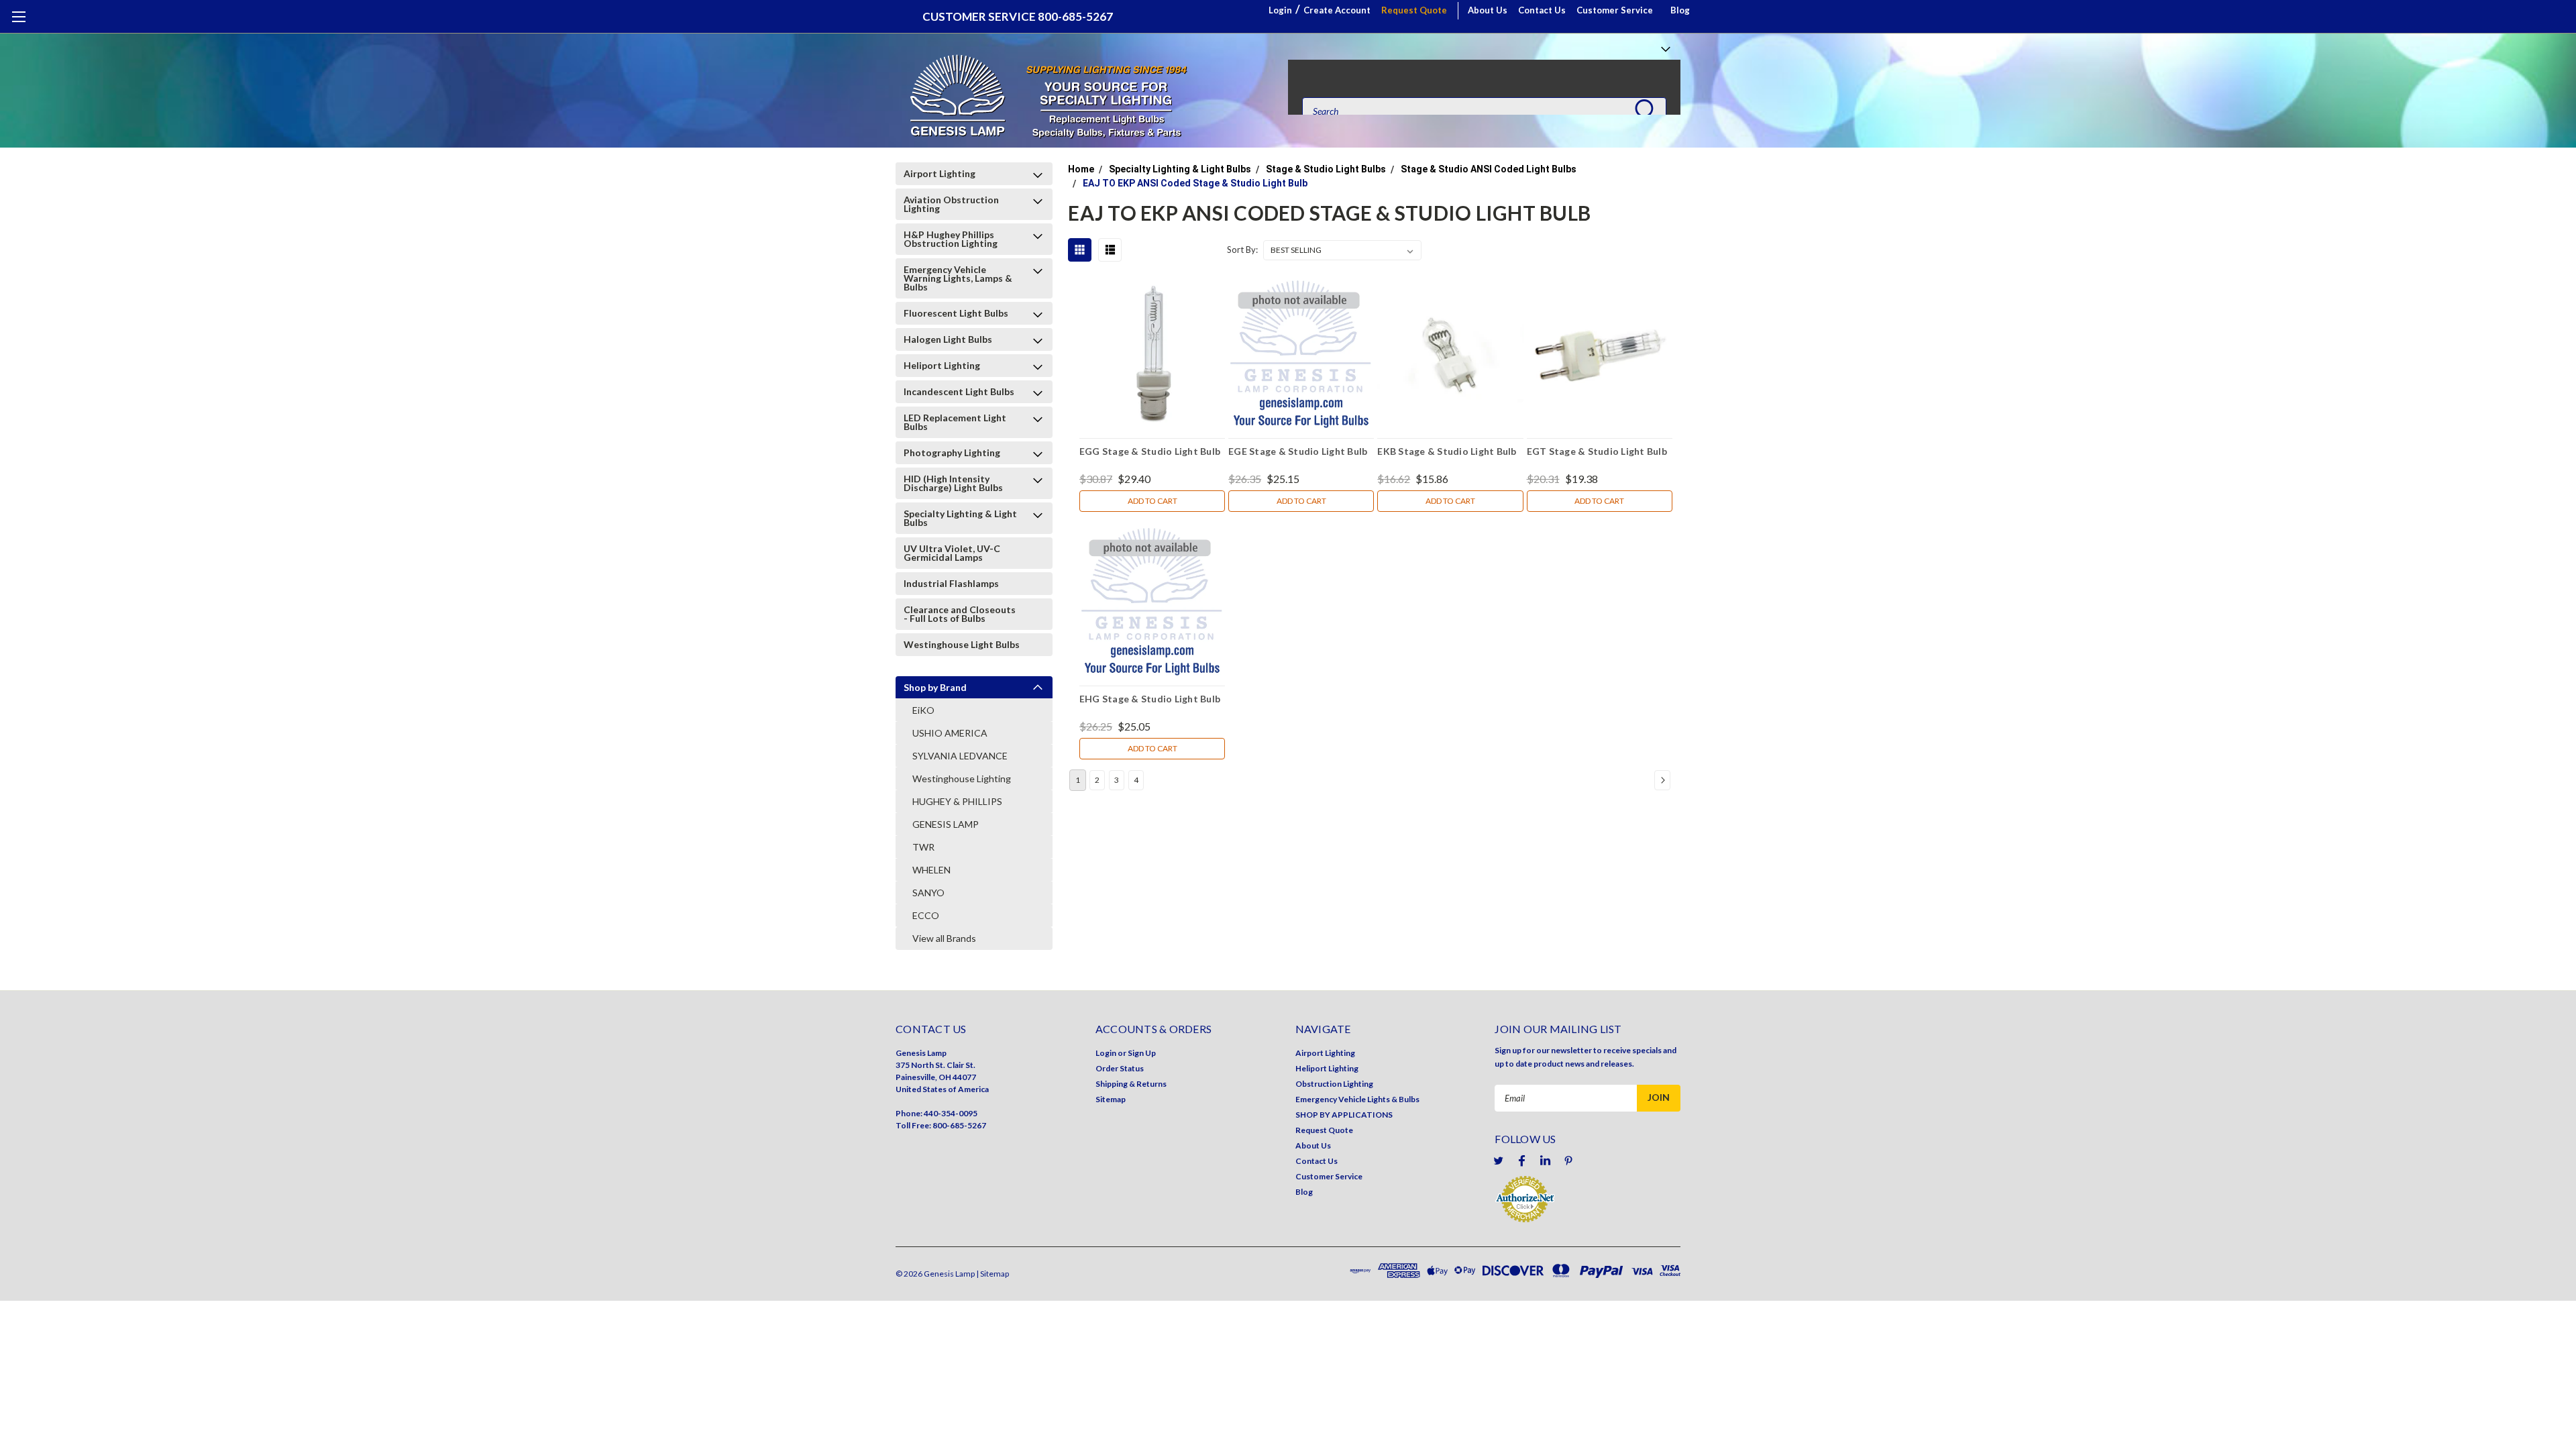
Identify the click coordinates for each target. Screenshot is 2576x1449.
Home (1081, 169)
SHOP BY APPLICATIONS (1344, 1115)
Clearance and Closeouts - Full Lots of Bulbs (960, 614)
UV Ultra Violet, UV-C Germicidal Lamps (952, 553)
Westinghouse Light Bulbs (962, 644)
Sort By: (1242, 250)
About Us (1488, 10)
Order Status (1120, 1068)
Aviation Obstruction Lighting (951, 204)
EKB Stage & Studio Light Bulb (1447, 451)
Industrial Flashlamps (951, 583)
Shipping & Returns (1131, 1084)
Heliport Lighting (942, 365)
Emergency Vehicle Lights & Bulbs (1357, 1099)
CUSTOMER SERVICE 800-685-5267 (1018, 16)
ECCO (926, 915)
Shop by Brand (935, 687)
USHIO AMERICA (950, 733)
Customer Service (1615, 10)
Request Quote (1414, 10)
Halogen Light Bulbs (948, 339)
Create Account (1337, 10)
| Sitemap (992, 1274)
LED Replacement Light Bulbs (955, 422)
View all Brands (944, 938)
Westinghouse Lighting (962, 779)
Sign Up (1142, 1053)
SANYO (928, 893)
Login (1280, 10)
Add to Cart (1152, 501)
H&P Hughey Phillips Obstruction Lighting (951, 239)
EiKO (923, 710)
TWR (923, 847)
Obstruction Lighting (1334, 1084)
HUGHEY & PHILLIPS (957, 801)
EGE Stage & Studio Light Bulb (1298, 451)
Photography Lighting (952, 452)
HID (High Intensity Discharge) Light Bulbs (953, 483)
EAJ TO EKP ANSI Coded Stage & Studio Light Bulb (1195, 183)
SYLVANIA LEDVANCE (960, 756)
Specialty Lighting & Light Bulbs (960, 518)
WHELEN (931, 870)
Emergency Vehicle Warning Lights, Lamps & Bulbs (958, 278)
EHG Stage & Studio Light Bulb (1150, 699)
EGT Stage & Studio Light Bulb (1597, 451)
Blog (1680, 10)
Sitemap (1111, 1099)
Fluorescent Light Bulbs (956, 313)
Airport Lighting (940, 173)
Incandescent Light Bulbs (959, 391)
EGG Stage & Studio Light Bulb (1150, 451)
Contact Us (1542, 10)
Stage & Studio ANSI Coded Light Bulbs (1489, 169)
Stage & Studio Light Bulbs (1326, 169)
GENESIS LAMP (946, 824)
